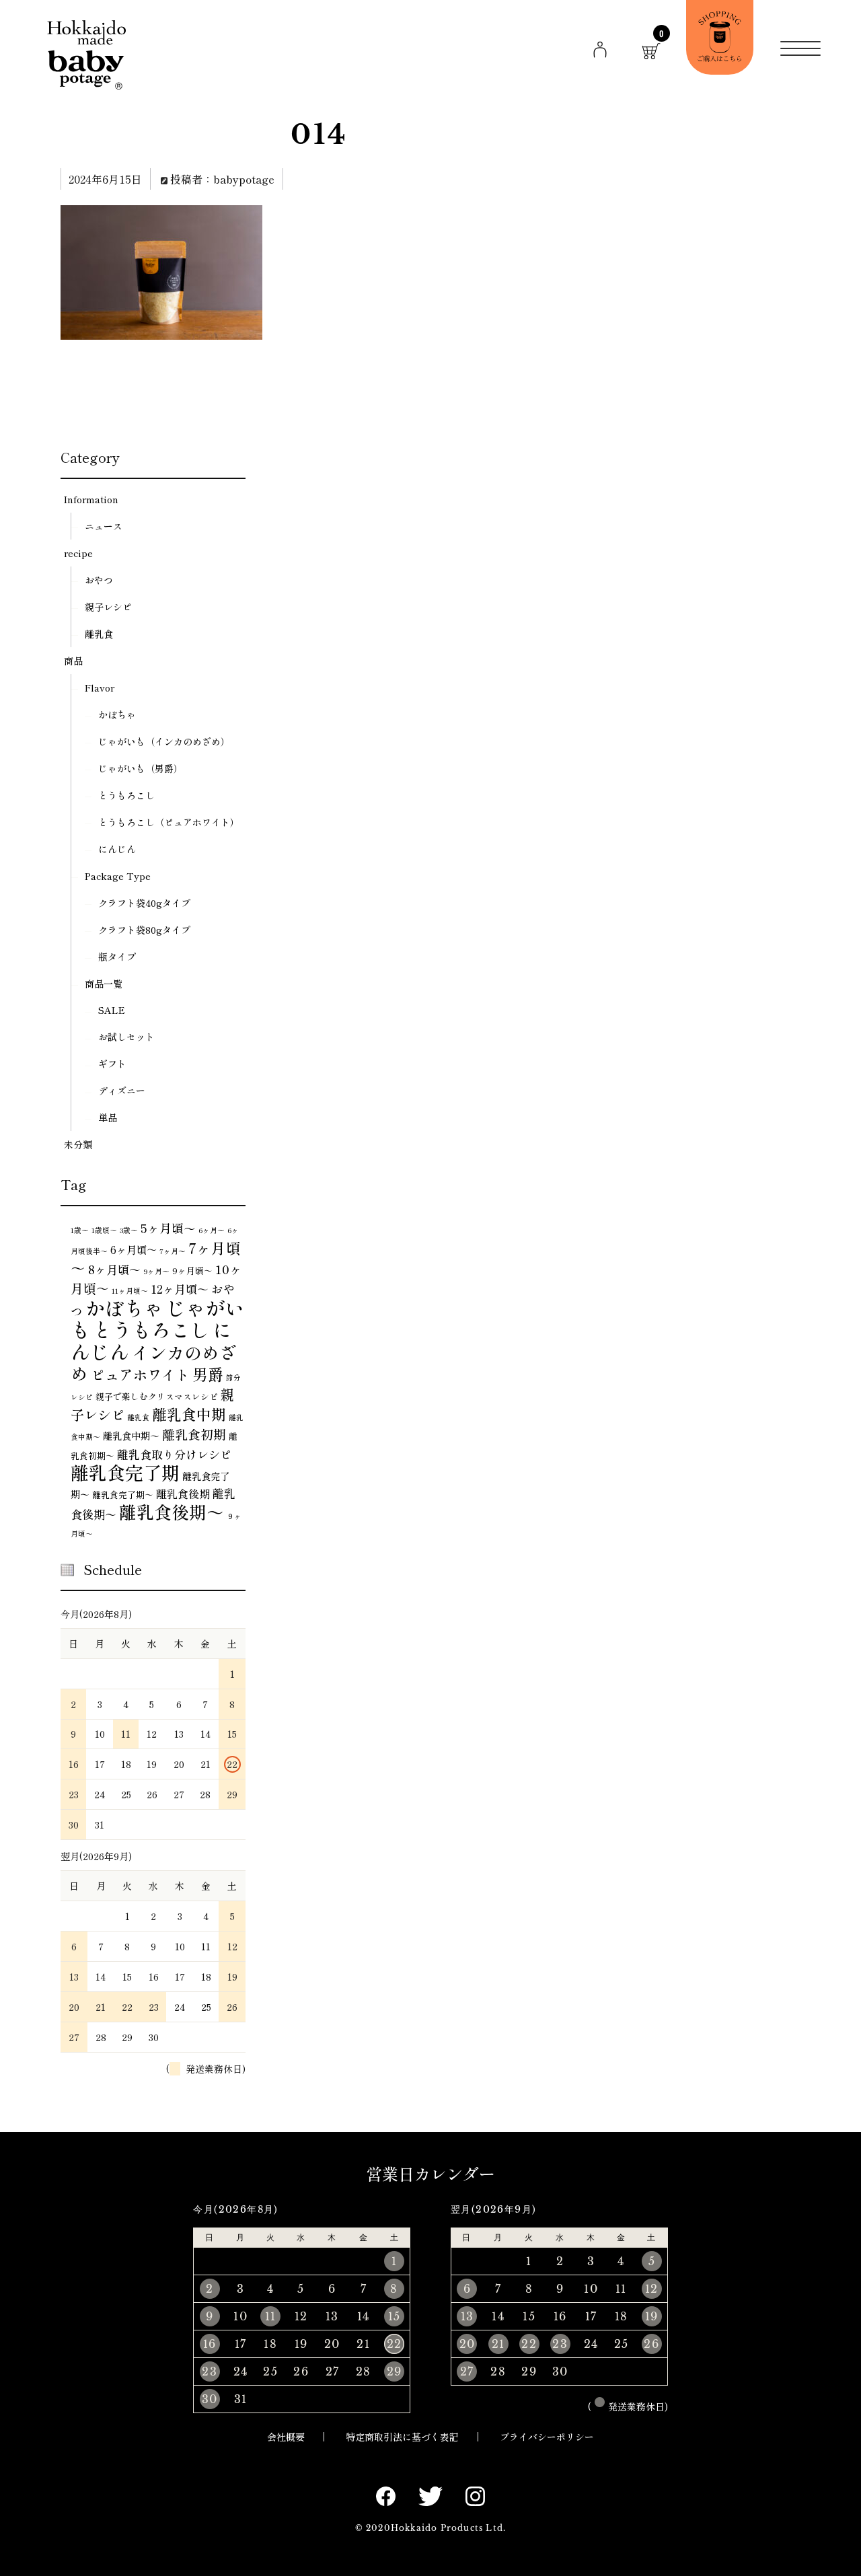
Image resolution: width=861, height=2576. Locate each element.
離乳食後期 (183, 1494)
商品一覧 (104, 984)
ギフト (112, 1064)
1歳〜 (80, 1230)
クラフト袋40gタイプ (144, 903)
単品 (108, 1117)
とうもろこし (126, 795)
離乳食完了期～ (123, 1495)
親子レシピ (108, 607)
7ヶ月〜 (173, 1251)
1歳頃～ (104, 1230)
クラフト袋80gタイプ (144, 930)
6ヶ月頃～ (134, 1249)
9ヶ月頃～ (192, 1271)
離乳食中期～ (131, 1436)
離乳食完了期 (125, 1472)
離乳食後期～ (172, 1511)
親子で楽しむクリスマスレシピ (157, 1396)
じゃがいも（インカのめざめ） (164, 741)
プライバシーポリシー (547, 2437)
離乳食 (99, 634)
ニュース (104, 526)
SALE (112, 1010)
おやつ (99, 580)
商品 (73, 661)
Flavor (100, 688)
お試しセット (126, 1037)
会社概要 (286, 2437)
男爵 (208, 1374)
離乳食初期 (194, 1434)
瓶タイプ (117, 957)
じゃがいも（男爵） (141, 768)
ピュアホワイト (140, 1374)
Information (91, 499)
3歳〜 (129, 1230)
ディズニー (122, 1091)
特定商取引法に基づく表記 (402, 2437)
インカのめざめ (154, 1362)
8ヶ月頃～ (114, 1269)
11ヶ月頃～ (130, 1291)
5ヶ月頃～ (168, 1228)
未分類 (78, 1144)
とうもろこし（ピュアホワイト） (169, 822)
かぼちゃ (117, 714)
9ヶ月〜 (156, 1271)
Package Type (118, 876)
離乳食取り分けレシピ (174, 1454)
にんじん (117, 849)
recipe (78, 553)
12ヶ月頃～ (180, 1289)
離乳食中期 (189, 1414)
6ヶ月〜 (212, 1230)
